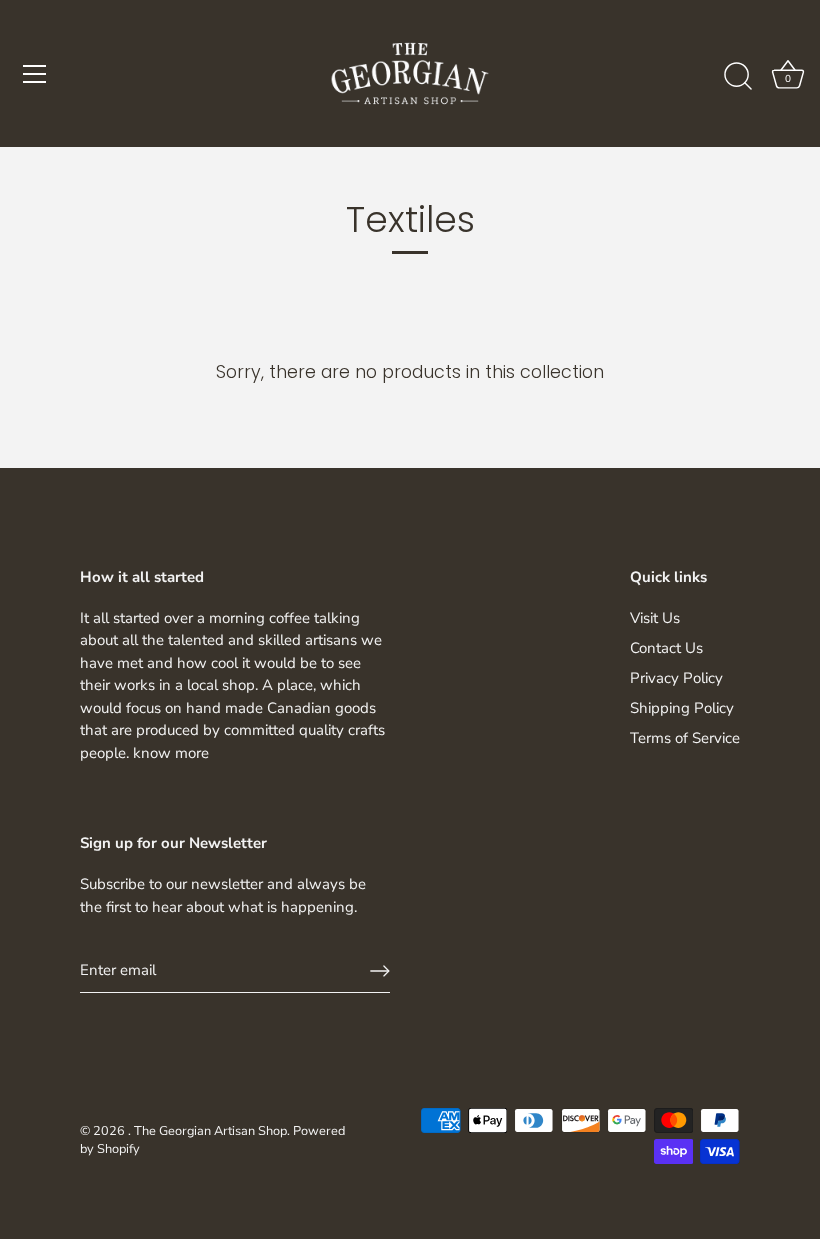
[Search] (738, 77)
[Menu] (35, 74)
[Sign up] (380, 971)
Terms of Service (685, 738)
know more (171, 753)
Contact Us (666, 648)
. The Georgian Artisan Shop (207, 1131)
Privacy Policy (676, 678)
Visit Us (655, 618)
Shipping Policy (682, 708)
